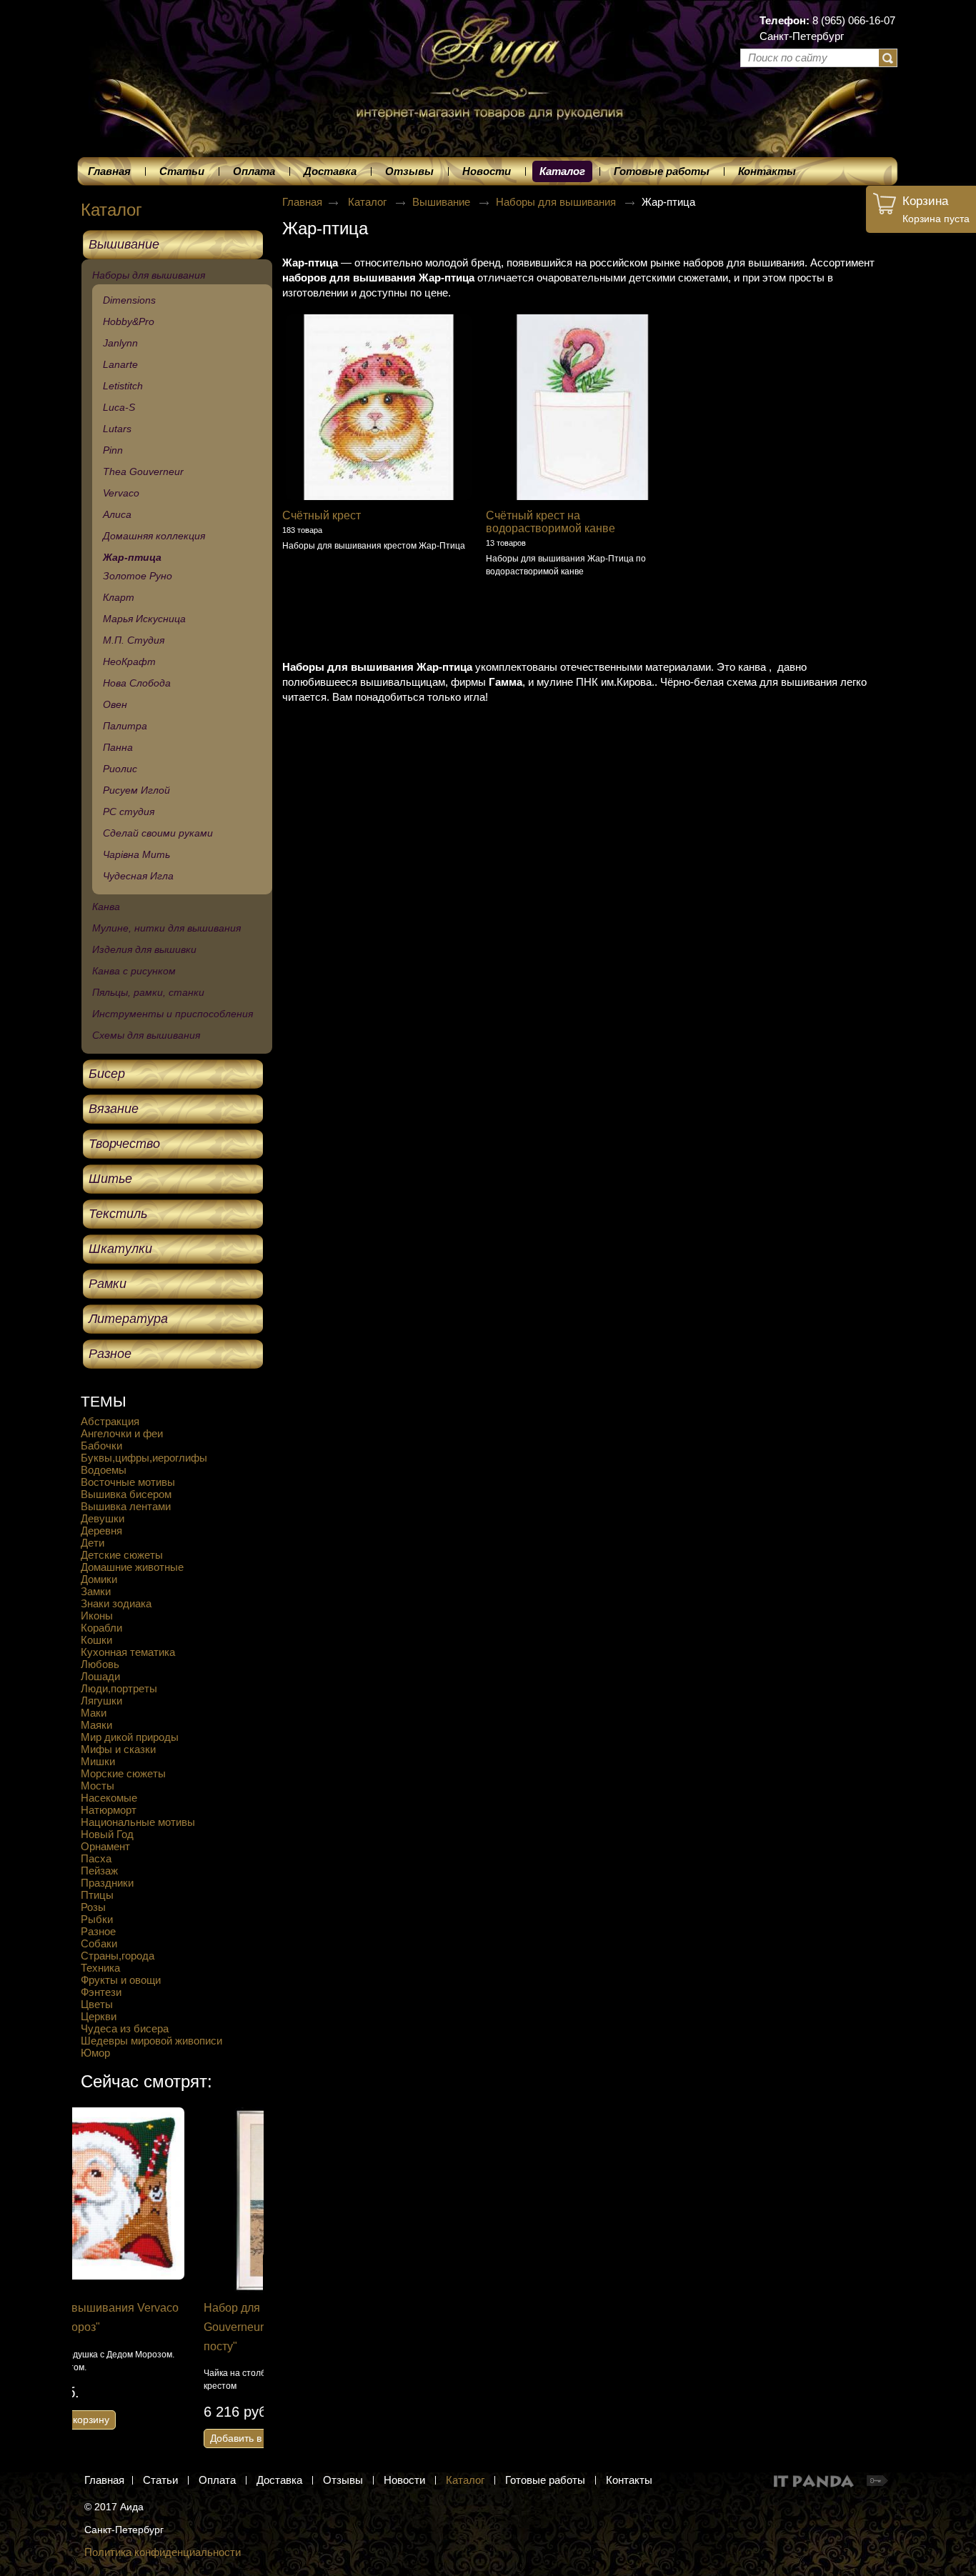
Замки (96, 1591)
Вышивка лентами (126, 1506)
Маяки (96, 1725)
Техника (100, 1968)
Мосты (98, 1786)
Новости (404, 2480)
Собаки (99, 1943)
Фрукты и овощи (121, 1980)
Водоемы (104, 1470)
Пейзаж (99, 1871)
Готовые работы (545, 2480)
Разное (98, 1931)
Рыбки (97, 1919)
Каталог (562, 171)
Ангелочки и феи (122, 1433)
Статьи (160, 2480)
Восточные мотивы (128, 1482)
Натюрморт (109, 1810)
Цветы (97, 2004)
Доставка (279, 2480)
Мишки (98, 1761)
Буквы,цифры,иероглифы (144, 1458)
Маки (94, 1713)
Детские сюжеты (122, 1555)
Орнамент (105, 1846)
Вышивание (443, 202)
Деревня (101, 1531)
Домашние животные (132, 1567)
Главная (302, 202)
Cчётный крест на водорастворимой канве (551, 522)
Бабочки (101, 1446)
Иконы (97, 1616)
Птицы (97, 1895)
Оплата (217, 2480)
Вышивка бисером (126, 1494)
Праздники (107, 1883)
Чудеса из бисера (125, 2028)
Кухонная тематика (128, 1652)
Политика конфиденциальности (163, 2552)
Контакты (629, 2480)
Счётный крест (322, 515)
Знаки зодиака (116, 1603)
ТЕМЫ (104, 1401)
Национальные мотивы (138, 1822)
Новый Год (107, 1834)
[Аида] (488, 50)
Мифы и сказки (118, 1749)
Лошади (100, 1676)
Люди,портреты (119, 1688)
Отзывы (343, 2480)
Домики (99, 1579)
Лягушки (101, 1701)
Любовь (100, 1664)
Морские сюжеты (123, 1773)
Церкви (99, 2016)
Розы (93, 1907)
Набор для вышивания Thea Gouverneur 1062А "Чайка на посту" (157, 2327)
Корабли (101, 1628)
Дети (93, 1543)
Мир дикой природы (130, 1737)
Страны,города (118, 1956)
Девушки (103, 1518)
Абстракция (110, 1421)
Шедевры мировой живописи (151, 2041)
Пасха (96, 1858)
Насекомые (109, 1798)
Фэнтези (101, 1992)
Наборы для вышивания (557, 202)
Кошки (96, 1640)
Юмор (95, 2053)
